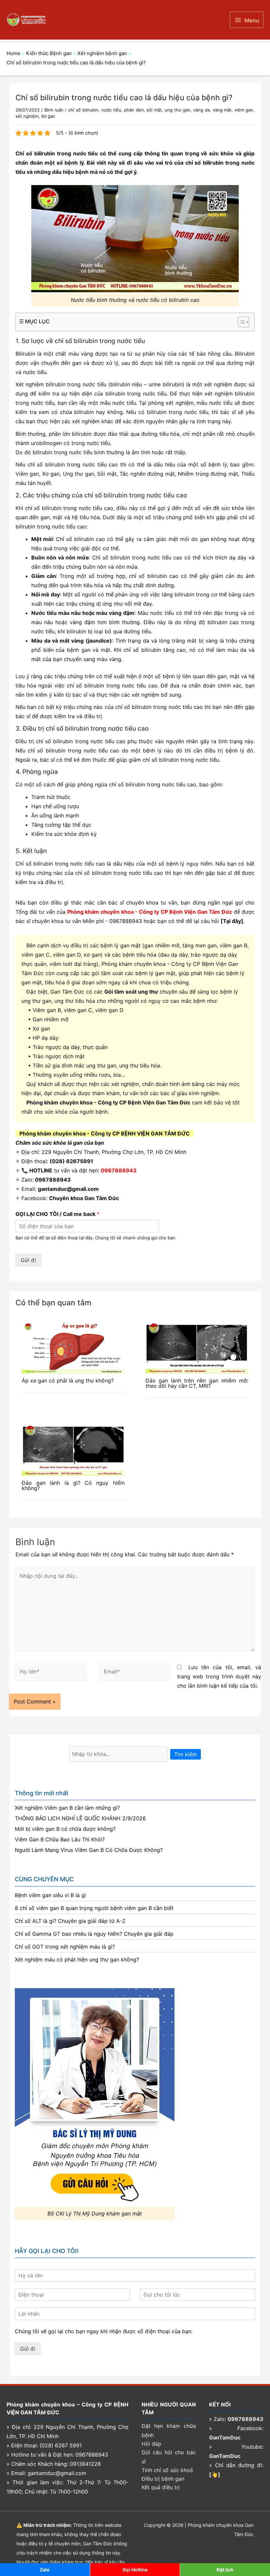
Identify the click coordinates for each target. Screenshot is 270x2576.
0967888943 (126, 921)
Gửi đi (28, 1260)
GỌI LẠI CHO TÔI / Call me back (57, 1214)
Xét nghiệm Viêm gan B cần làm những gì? (67, 1808)
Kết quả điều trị (161, 2487)
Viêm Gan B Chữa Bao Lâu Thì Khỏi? (60, 1839)
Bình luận (54, 110)
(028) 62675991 (71, 1161)
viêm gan (244, 110)
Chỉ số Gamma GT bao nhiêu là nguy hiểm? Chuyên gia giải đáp (94, 1934)
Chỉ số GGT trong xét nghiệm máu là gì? (65, 1947)
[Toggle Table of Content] (240, 322)
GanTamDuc (225, 2437)
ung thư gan (177, 110)
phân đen (134, 110)
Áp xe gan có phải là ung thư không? (68, 1381)
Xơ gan (48, 116)
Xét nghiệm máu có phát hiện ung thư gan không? (77, 1959)
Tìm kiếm (186, 1754)
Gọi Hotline (135, 2570)
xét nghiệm (27, 116)
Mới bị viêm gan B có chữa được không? (65, 1829)
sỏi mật (154, 110)
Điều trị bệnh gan (163, 2479)
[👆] (215, 2474)
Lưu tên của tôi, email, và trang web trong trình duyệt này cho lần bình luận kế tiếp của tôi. (219, 1676)
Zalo (45, 2570)
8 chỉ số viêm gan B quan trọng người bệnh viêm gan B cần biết (94, 1908)
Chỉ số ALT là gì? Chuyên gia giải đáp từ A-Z (70, 1921)
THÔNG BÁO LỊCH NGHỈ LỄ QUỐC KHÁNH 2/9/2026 (80, 1818)
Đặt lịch (225, 2570)
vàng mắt (222, 110)
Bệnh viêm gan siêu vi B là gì (50, 1895)
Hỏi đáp (151, 2444)
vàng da (202, 110)
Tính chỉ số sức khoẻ (167, 2470)
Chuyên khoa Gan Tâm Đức (84, 1198)
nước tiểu (111, 110)
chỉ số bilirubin (83, 110)
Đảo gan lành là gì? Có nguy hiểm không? (73, 1485)
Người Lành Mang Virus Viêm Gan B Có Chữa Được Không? (89, 1850)
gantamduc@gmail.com (68, 1189)
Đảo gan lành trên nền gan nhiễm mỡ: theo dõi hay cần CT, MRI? (197, 1383)
